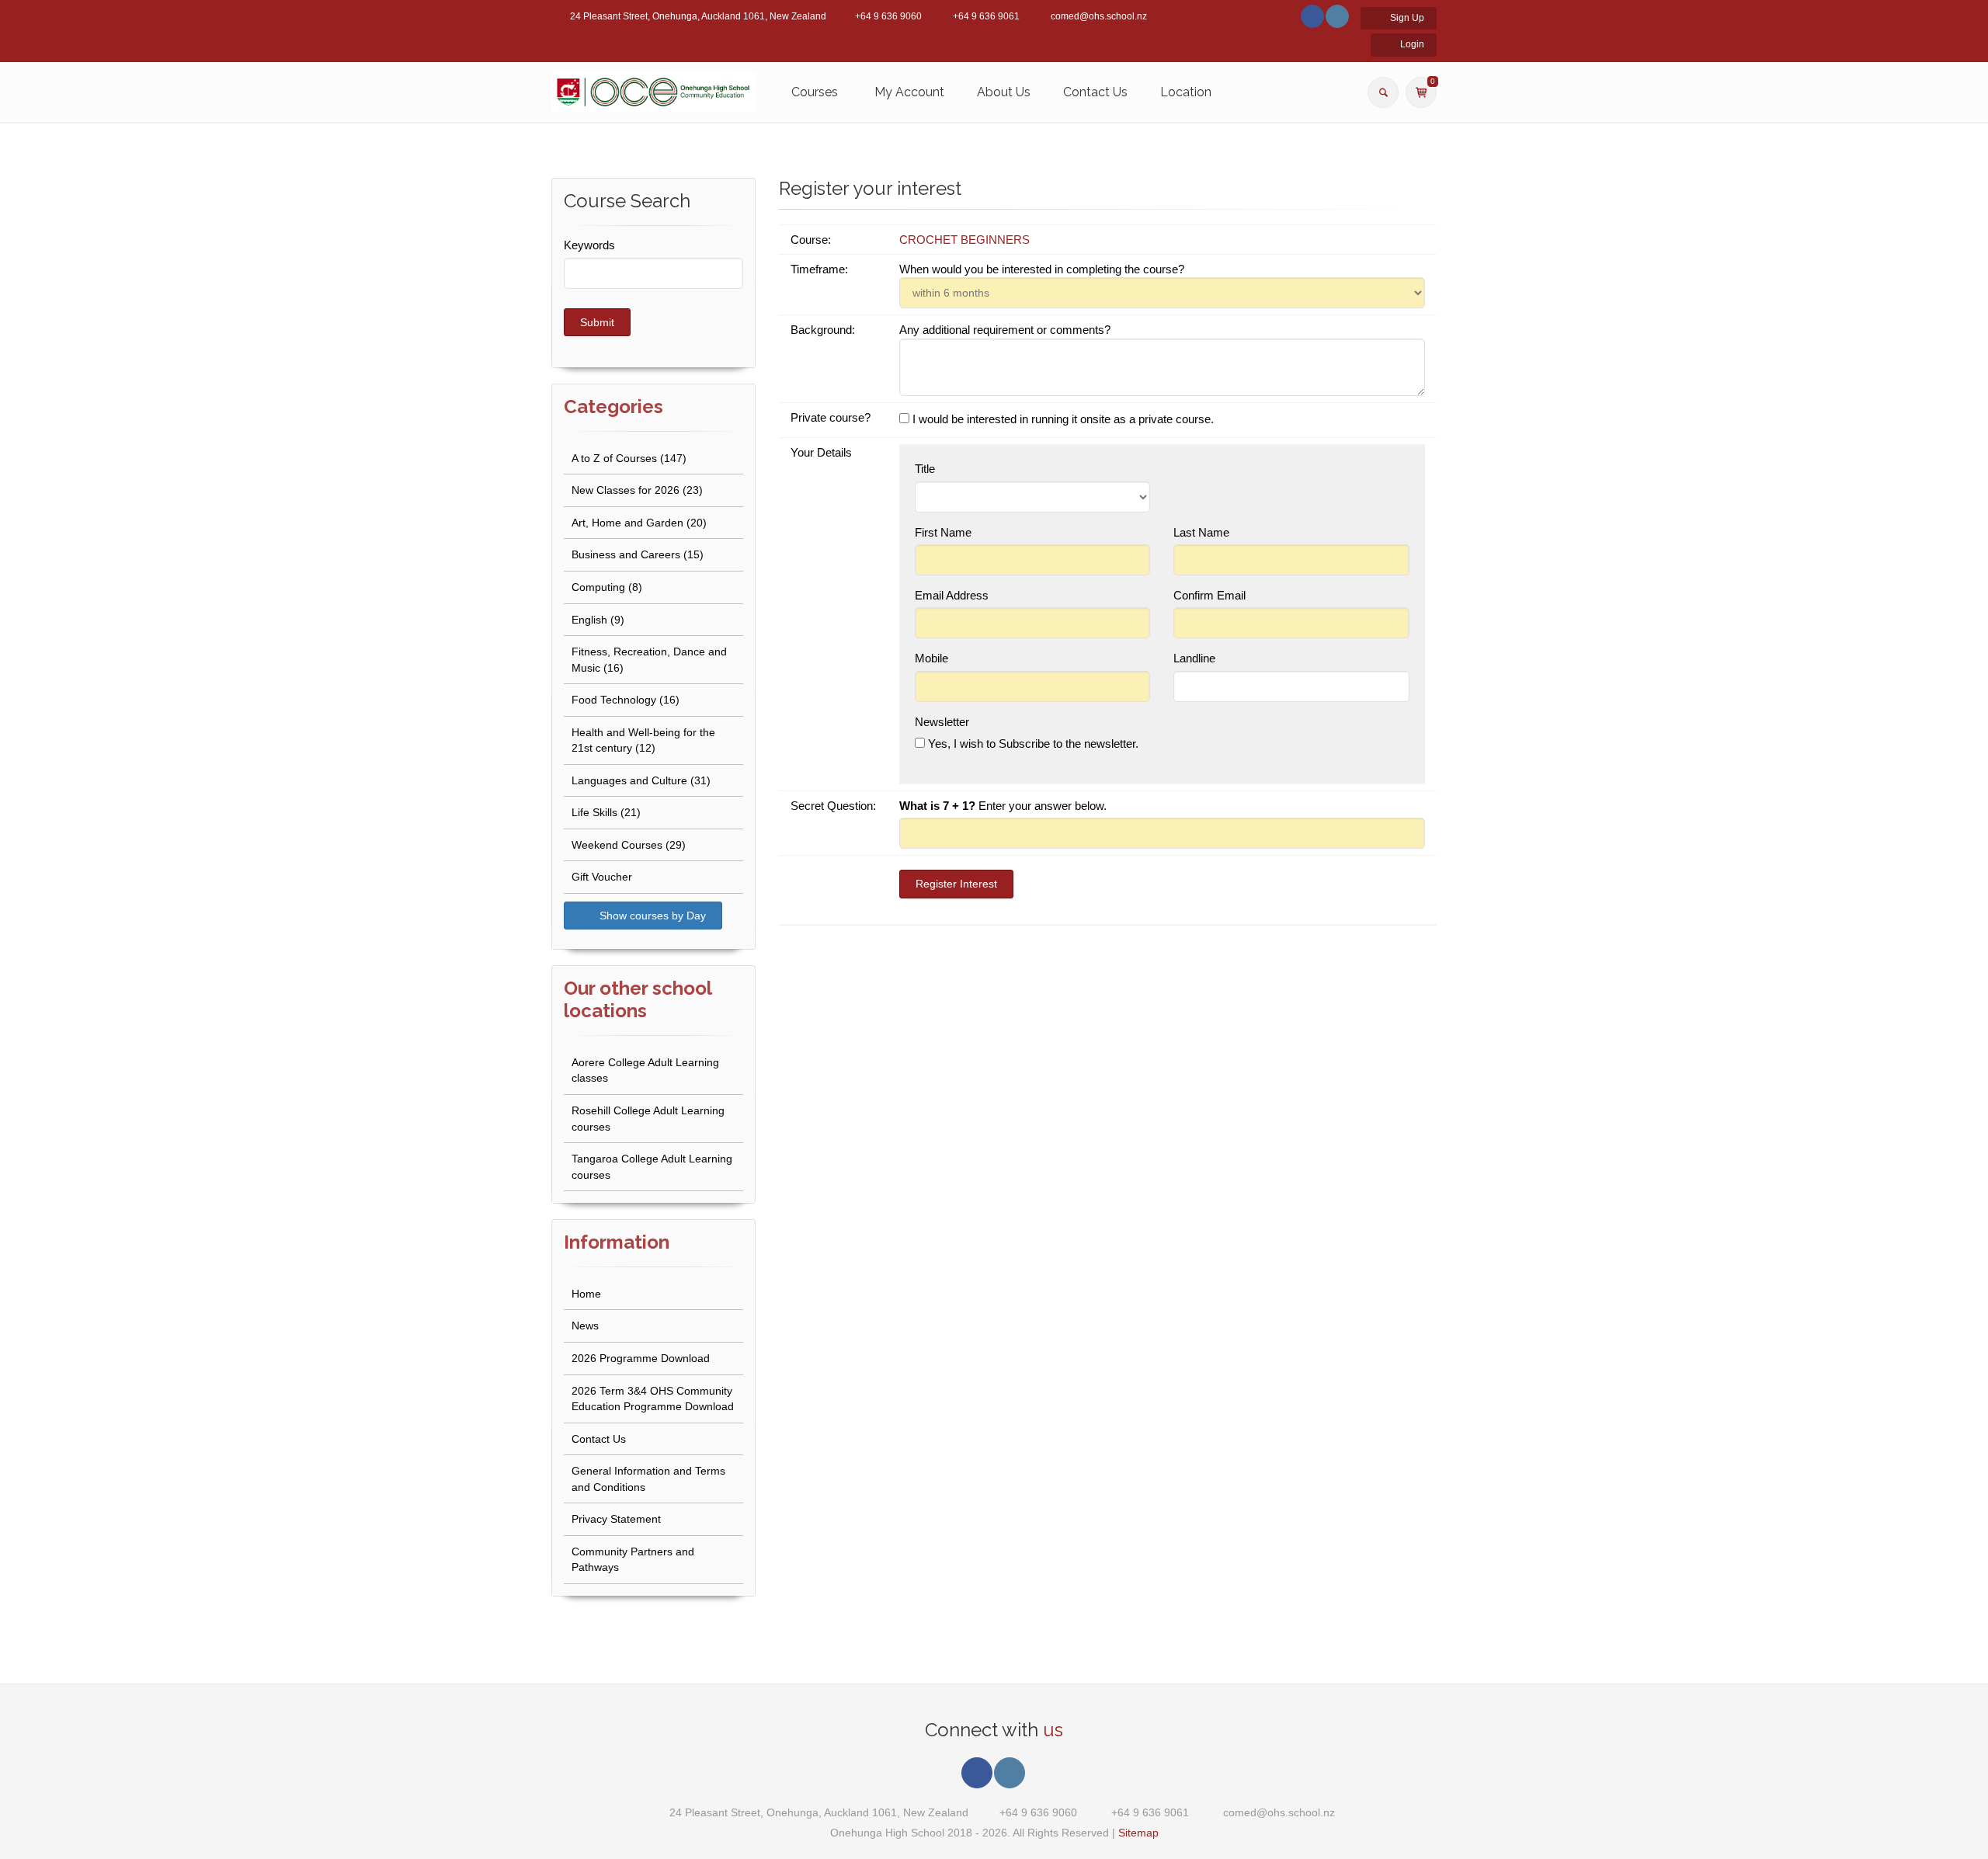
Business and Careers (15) (638, 554)
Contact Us (1095, 92)
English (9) (598, 620)
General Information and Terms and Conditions (648, 1479)
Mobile (933, 658)
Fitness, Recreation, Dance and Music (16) (649, 660)
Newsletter (942, 722)
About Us (1004, 92)
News (585, 1326)
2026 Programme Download (641, 1358)
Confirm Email (1211, 595)
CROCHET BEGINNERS (964, 240)
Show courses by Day (651, 916)
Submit (597, 322)
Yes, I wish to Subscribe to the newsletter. (1032, 744)
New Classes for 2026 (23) (637, 490)
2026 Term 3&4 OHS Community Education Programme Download (653, 1399)
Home (586, 1294)
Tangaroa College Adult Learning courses (652, 1167)
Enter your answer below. (1003, 806)
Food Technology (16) (626, 700)
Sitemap (1138, 1833)
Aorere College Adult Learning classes (645, 1070)
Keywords (589, 245)
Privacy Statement (616, 1519)
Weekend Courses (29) (629, 845)
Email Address (953, 595)
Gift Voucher (602, 877)
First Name (945, 532)
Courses (815, 92)
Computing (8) (607, 587)
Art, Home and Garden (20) (639, 523)
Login (1411, 44)
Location (1186, 92)
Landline (1194, 658)
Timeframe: (821, 269)
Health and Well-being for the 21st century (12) (643, 740)
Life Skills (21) (606, 812)
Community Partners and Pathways (633, 1560)
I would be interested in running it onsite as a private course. (1062, 419)
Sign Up (1406, 18)
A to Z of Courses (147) (629, 458)
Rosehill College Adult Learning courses (648, 1119)
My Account (909, 92)
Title (925, 469)
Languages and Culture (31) (641, 780)
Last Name (1203, 532)
